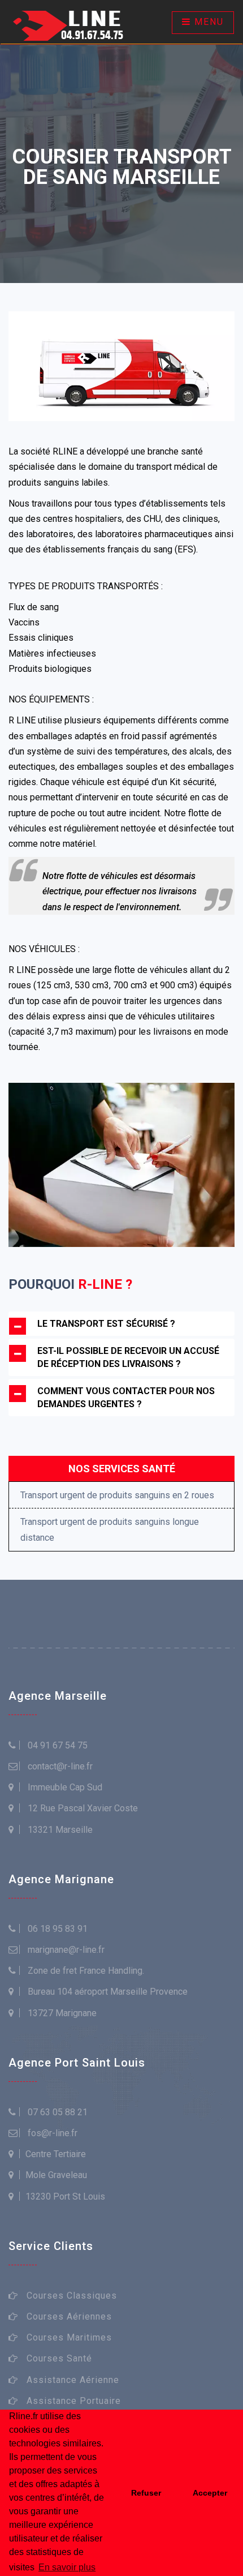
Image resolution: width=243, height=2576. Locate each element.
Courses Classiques (72, 2296)
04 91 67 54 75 (58, 1745)
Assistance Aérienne (73, 2380)
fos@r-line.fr (53, 2133)
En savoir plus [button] (67, 2567)
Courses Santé (59, 2358)
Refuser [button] (146, 2493)
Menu (207, 22)
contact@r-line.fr (60, 1766)
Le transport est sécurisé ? (106, 1324)
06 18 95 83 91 (58, 1929)
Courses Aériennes (69, 2316)
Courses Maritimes (69, 2337)
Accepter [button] (210, 2493)
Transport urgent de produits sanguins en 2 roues (117, 1495)
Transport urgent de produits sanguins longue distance (110, 1529)
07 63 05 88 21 (58, 2112)
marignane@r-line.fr (66, 1950)
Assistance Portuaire (74, 2401)
